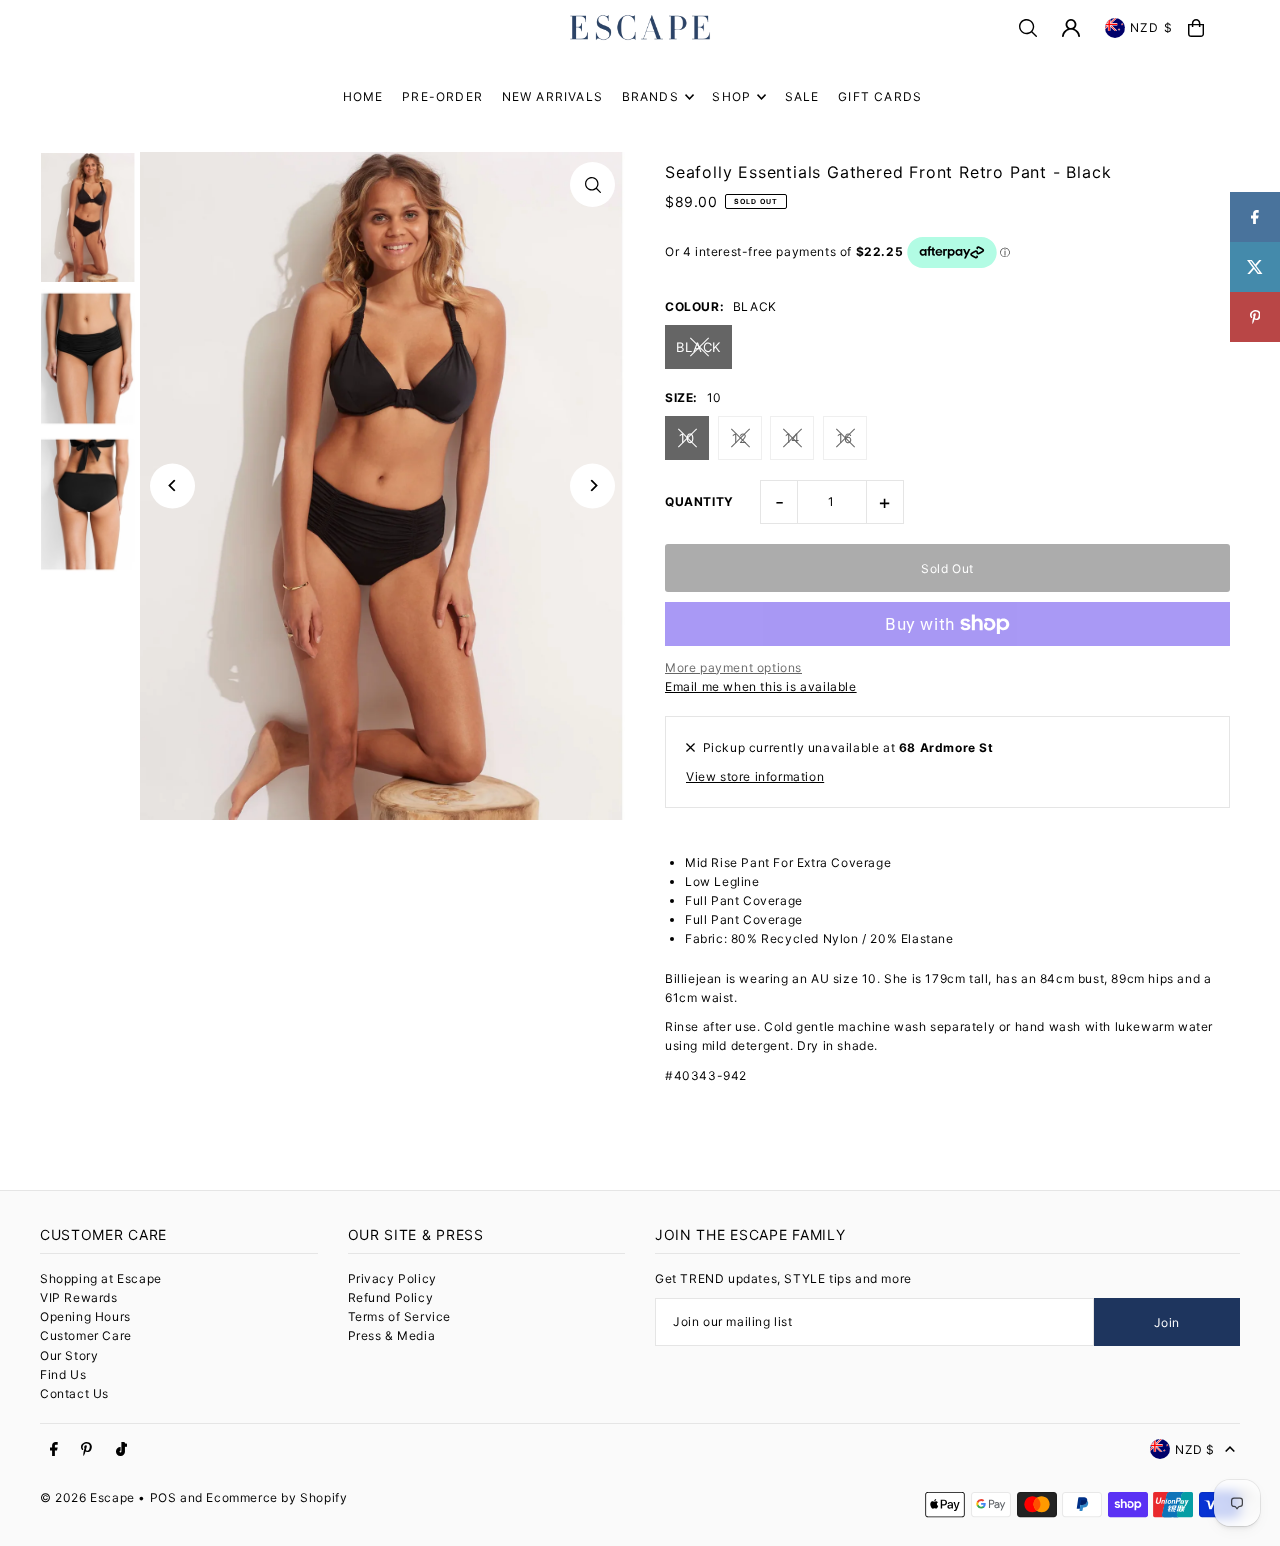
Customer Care (86, 1335)
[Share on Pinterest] (1255, 317)
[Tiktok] (121, 1450)
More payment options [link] (733, 667)
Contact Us (74, 1393)
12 (739, 438)
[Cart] (1196, 28)
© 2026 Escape (87, 1497)
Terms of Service (400, 1316)
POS (163, 1497)
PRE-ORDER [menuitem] (442, 96)
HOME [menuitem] (363, 96)
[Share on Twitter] (1255, 267)
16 (844, 438)
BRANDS (650, 96)
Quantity (699, 501)
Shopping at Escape (101, 1278)
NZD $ (1151, 27)
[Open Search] (1028, 28)
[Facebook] (54, 1450)
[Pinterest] (86, 1450)
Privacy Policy (392, 1278)
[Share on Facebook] (1255, 217)
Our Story (69, 1355)
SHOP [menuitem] (731, 96)
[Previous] (172, 485)
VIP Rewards (79, 1297)
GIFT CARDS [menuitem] (880, 96)
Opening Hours (85, 1316)
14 (792, 438)
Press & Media (392, 1335)
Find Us (63, 1374)
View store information (755, 776)
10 (686, 438)
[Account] (1071, 28)
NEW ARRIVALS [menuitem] (552, 96)
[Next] (592, 485)
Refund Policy (391, 1297)
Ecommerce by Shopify (276, 1497)
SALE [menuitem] (802, 96)
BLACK (698, 347)
